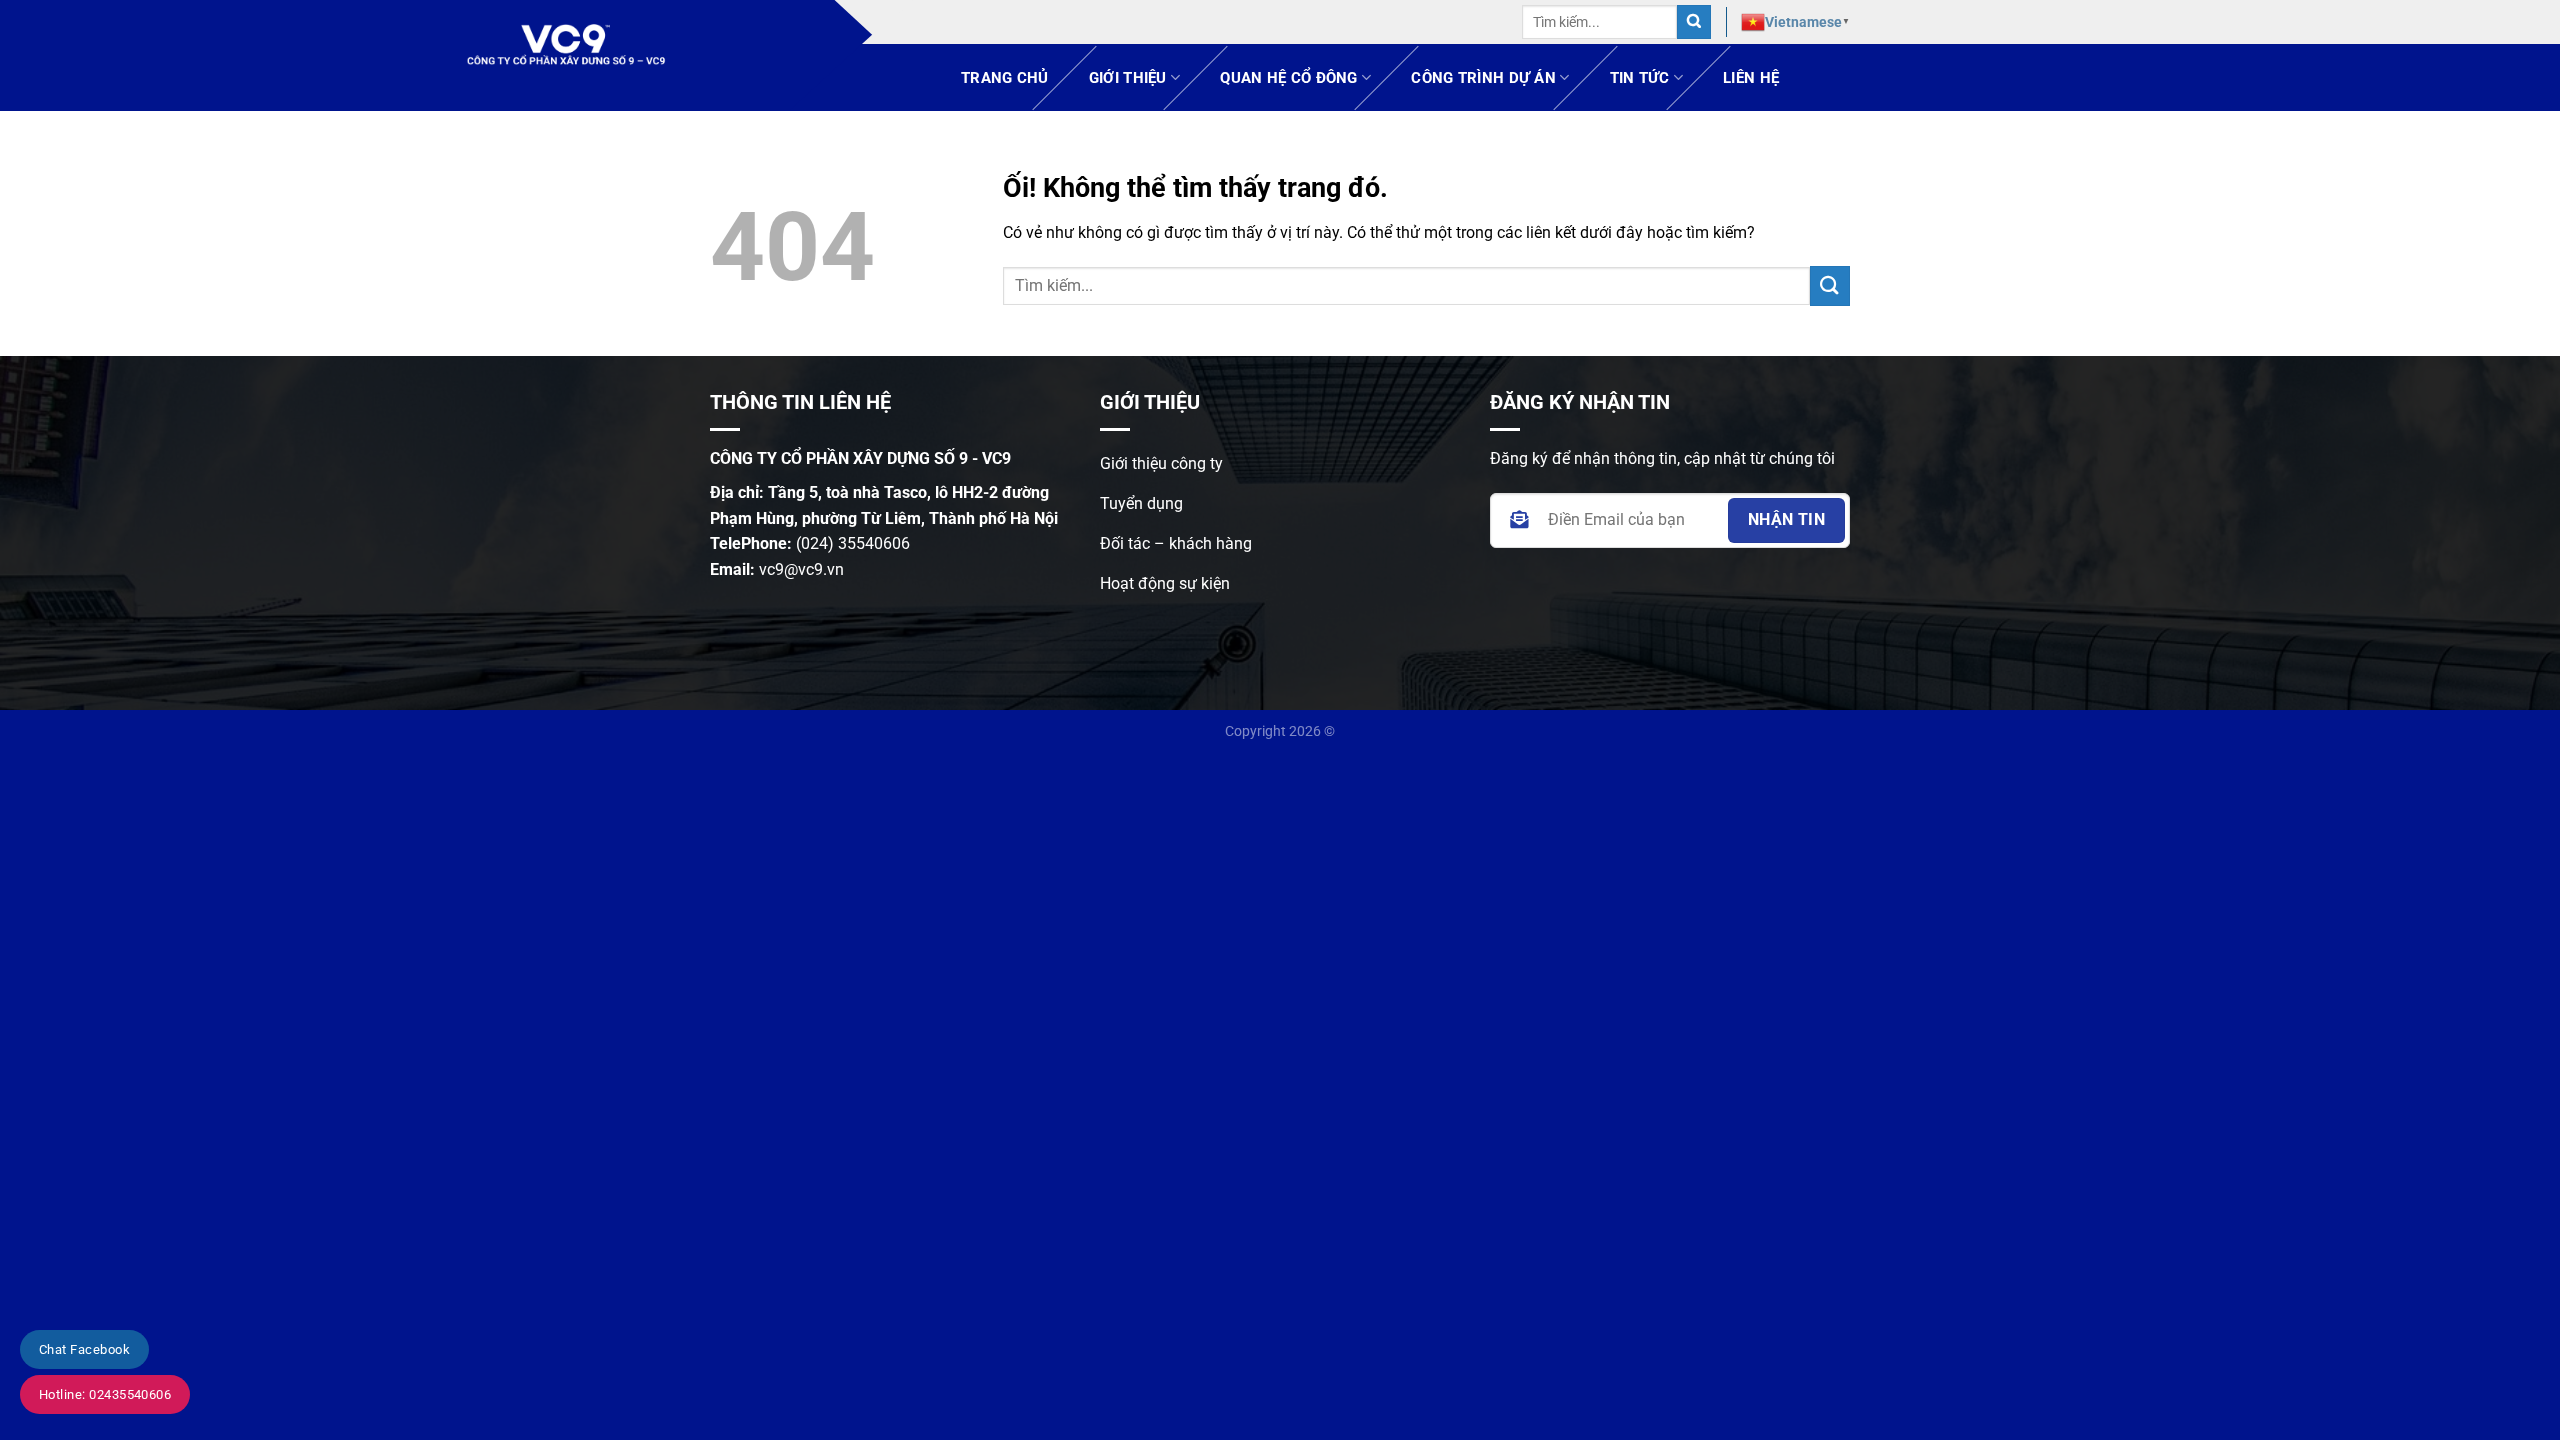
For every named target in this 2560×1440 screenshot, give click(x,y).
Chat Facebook (84, 1349)
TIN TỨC (1640, 78)
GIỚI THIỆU (1128, 78)
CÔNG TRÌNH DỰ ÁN (1483, 78)
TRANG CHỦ (1005, 78)
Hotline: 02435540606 (105, 1394)
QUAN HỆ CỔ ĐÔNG (1289, 78)
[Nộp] (1694, 22)
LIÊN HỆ (1751, 78)
